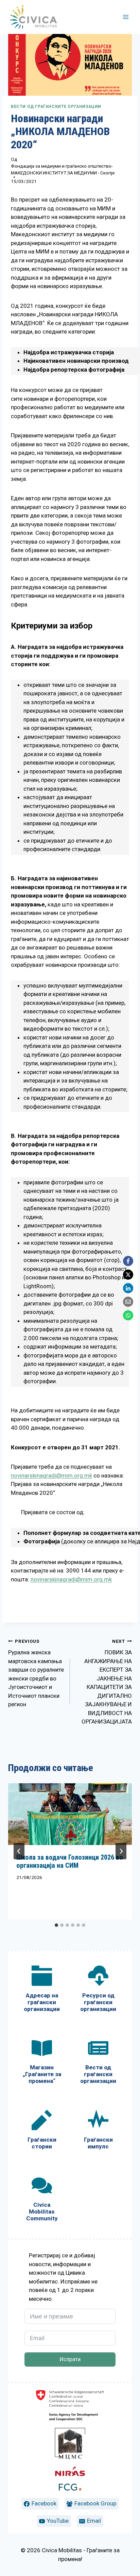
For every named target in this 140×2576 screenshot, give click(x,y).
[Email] (128, 1302)
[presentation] (70, 1814)
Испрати (70, 2359)
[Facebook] (128, 1261)
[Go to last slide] (19, 1851)
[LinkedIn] (128, 1288)
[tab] (56, 1925)
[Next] (121, 1851)
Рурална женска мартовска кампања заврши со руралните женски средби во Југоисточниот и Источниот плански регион (36, 1673)
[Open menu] (126, 17)
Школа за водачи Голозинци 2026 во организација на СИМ (70, 1861)
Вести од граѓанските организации (56, 107)
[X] (128, 1275)
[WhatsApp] (128, 1315)
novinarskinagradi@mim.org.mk (51, 1475)
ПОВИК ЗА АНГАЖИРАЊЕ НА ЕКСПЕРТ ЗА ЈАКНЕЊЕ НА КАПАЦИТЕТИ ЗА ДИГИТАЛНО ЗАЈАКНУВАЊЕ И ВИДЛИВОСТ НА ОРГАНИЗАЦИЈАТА (107, 1682)
